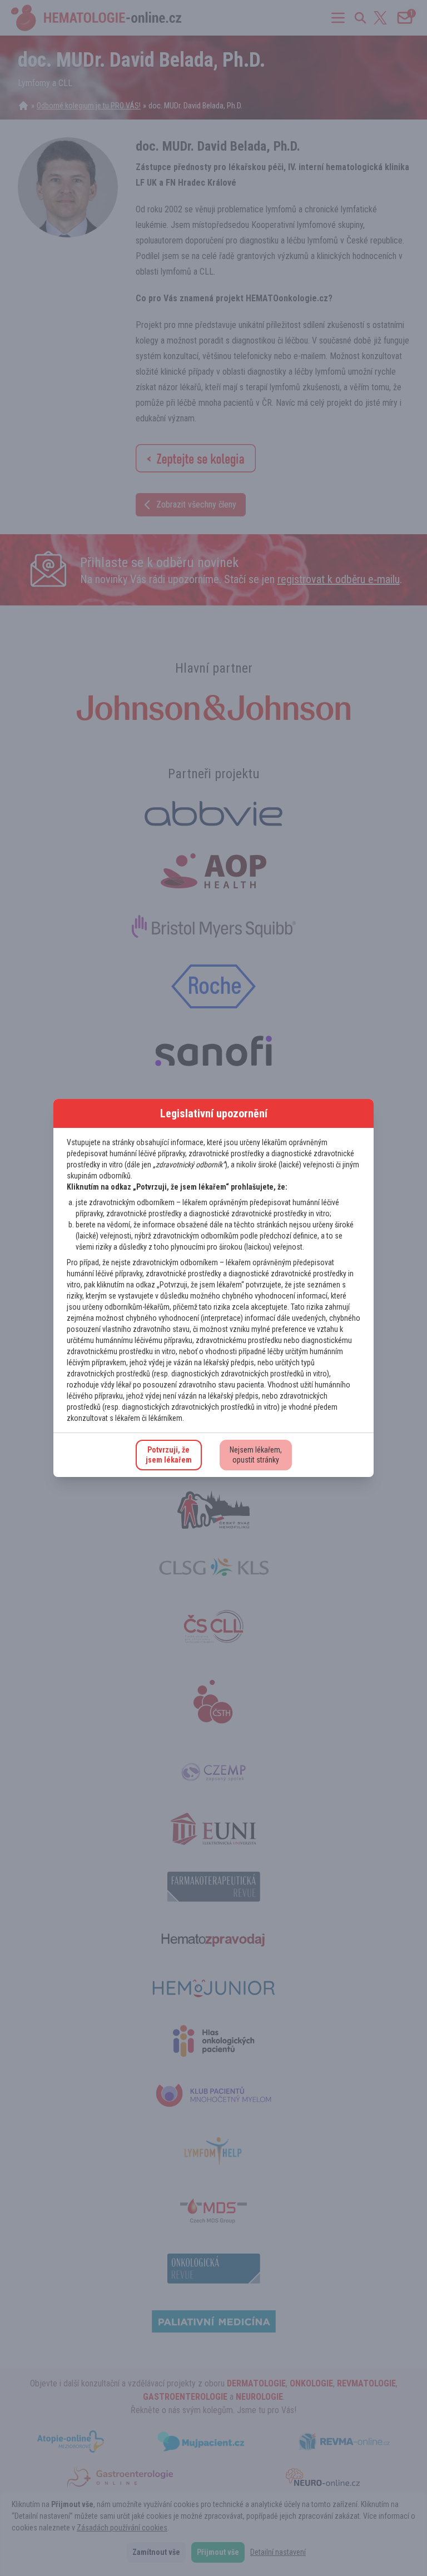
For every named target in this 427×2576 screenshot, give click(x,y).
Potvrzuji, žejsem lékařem (169, 1455)
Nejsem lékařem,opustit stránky (256, 1455)
